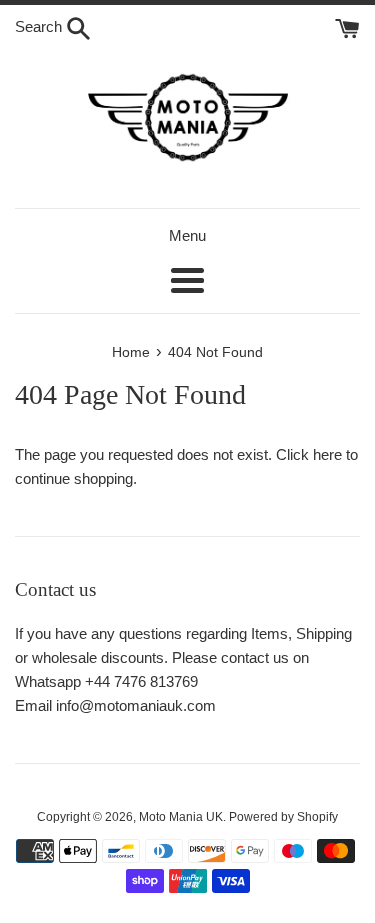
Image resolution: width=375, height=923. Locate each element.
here (327, 454)
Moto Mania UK (181, 817)
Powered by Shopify (283, 817)
